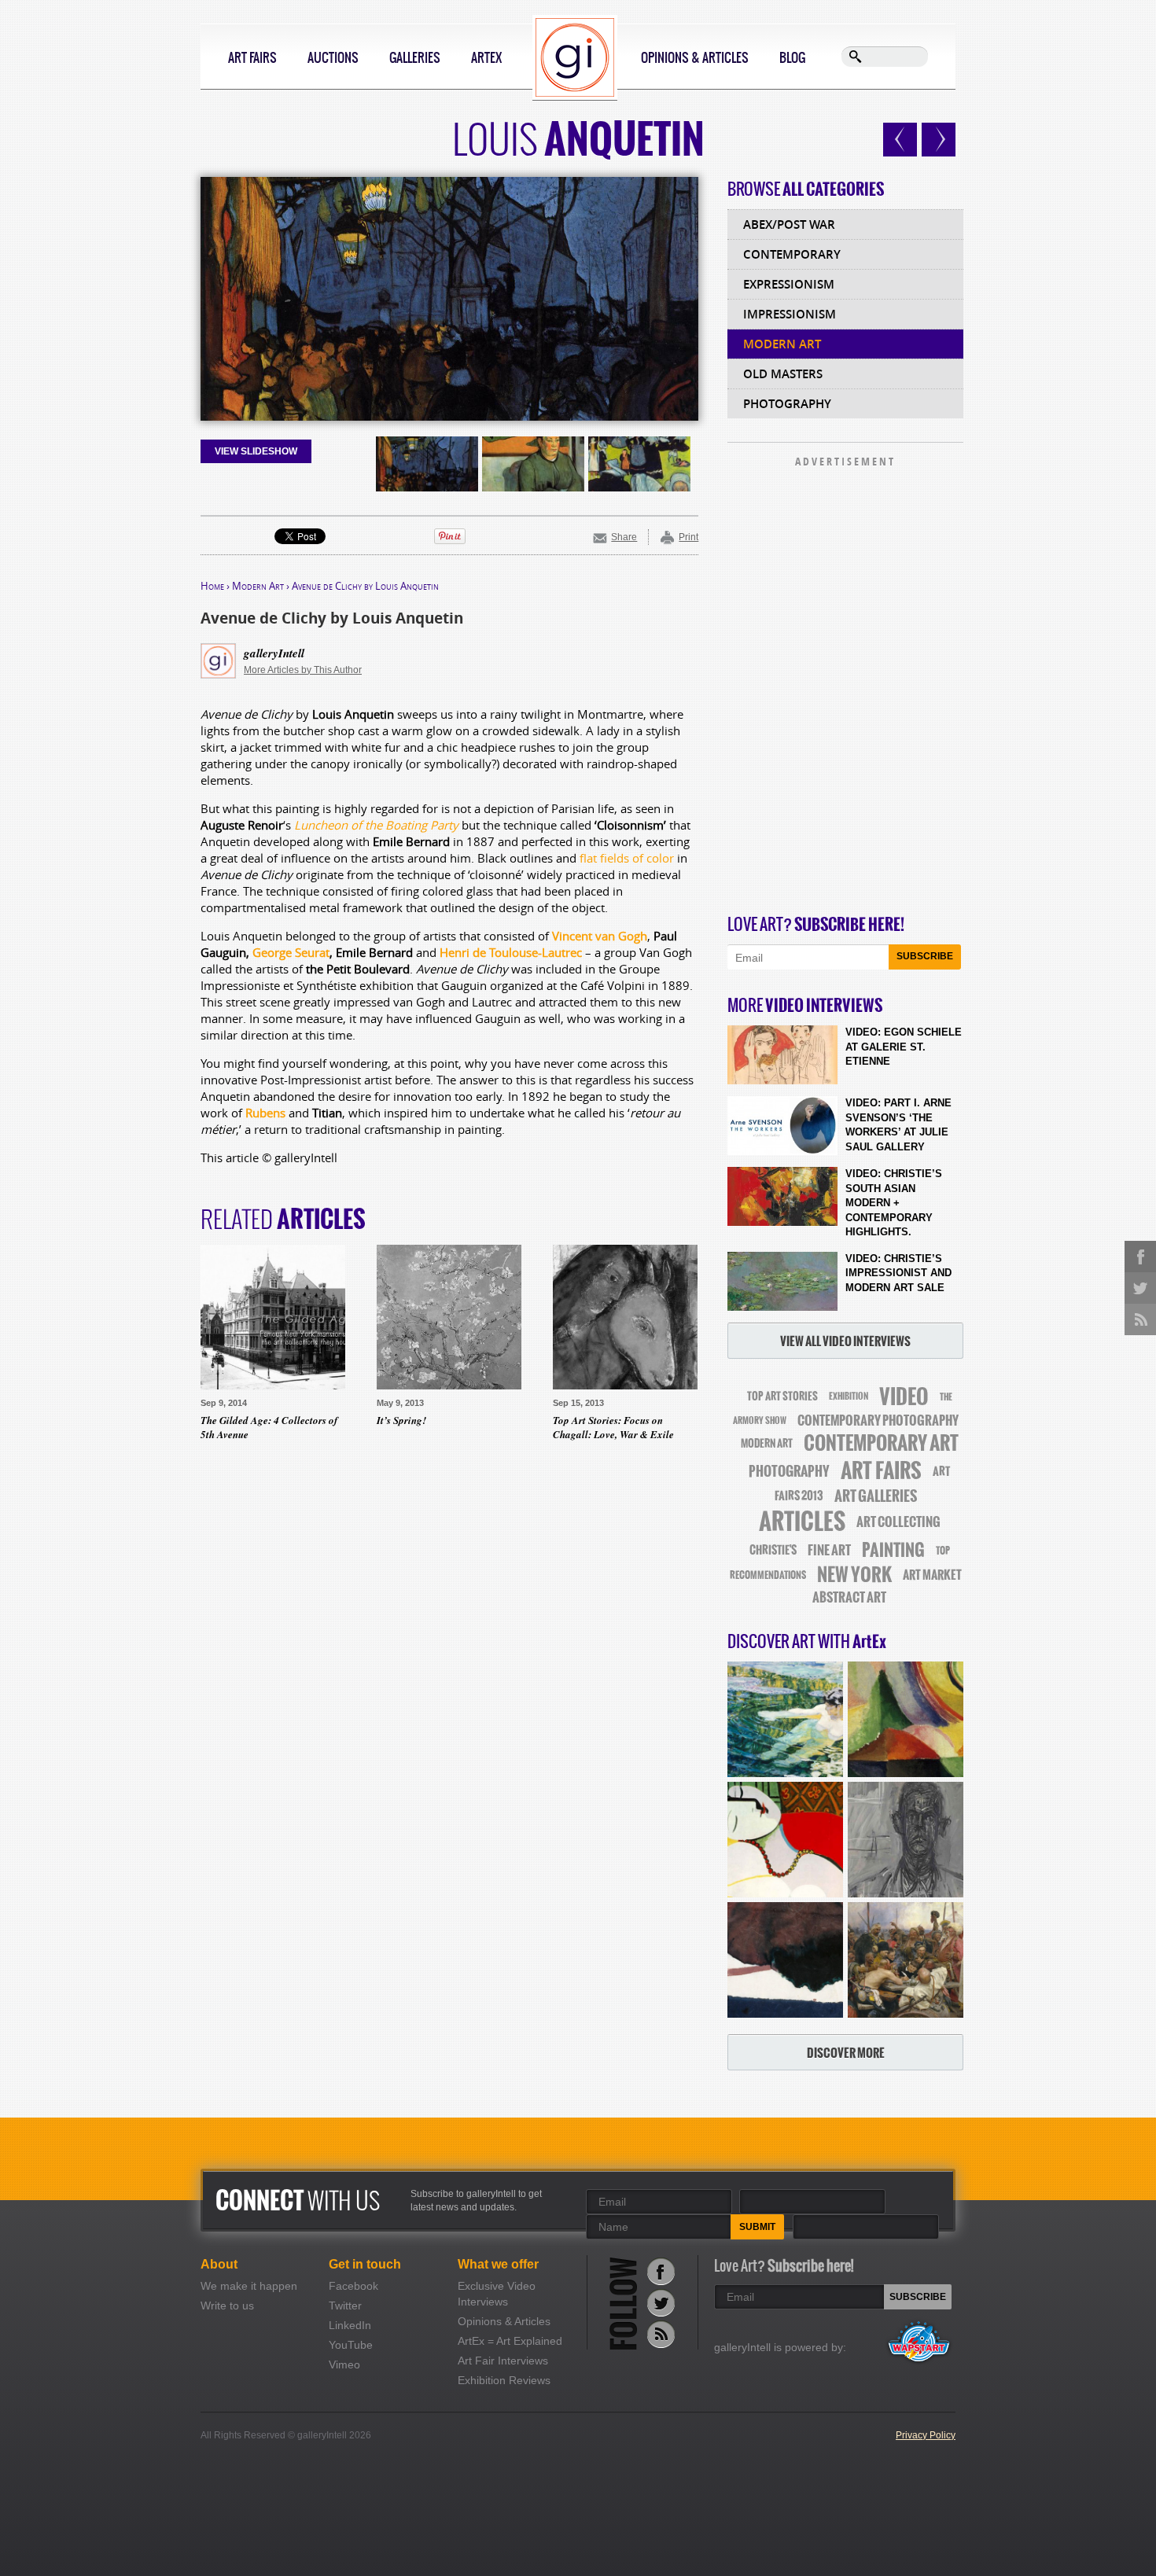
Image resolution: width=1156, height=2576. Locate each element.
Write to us (227, 2306)
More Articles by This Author (303, 670)
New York (854, 1575)
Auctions (333, 57)
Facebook (353, 2286)
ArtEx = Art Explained (510, 2341)
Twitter (345, 2306)
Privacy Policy (926, 2435)
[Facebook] (661, 2271)
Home (212, 586)
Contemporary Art (881, 1443)
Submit (757, 2227)
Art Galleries (876, 1496)
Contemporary (792, 254)
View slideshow (256, 451)
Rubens (265, 1113)
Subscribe (925, 956)
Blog (792, 57)
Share (624, 537)
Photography (787, 404)
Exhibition (849, 1397)
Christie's (773, 1550)
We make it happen (249, 2286)
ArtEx (486, 57)
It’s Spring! (401, 1420)
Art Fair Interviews (503, 2361)
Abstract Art (849, 1597)
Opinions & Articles (695, 57)
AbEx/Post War (789, 224)
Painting (893, 1550)
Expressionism (789, 284)
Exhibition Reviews (504, 2380)
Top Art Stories (782, 1396)
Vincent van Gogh (600, 936)
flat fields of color (627, 858)
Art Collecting (898, 1522)
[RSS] (661, 2334)
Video (904, 1397)
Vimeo (344, 2364)
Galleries (415, 57)
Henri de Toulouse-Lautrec (511, 952)
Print (688, 537)
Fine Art (829, 1550)
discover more (846, 2053)
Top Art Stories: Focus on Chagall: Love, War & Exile (613, 1427)
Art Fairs (252, 57)
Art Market (932, 1575)
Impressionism (790, 314)
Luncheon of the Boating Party (376, 825)
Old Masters (783, 374)
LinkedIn (350, 2325)
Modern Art (258, 586)
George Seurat (291, 952)
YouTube (351, 2345)
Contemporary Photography (878, 1420)
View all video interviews (845, 1341)
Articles (802, 1522)
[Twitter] (661, 2303)
